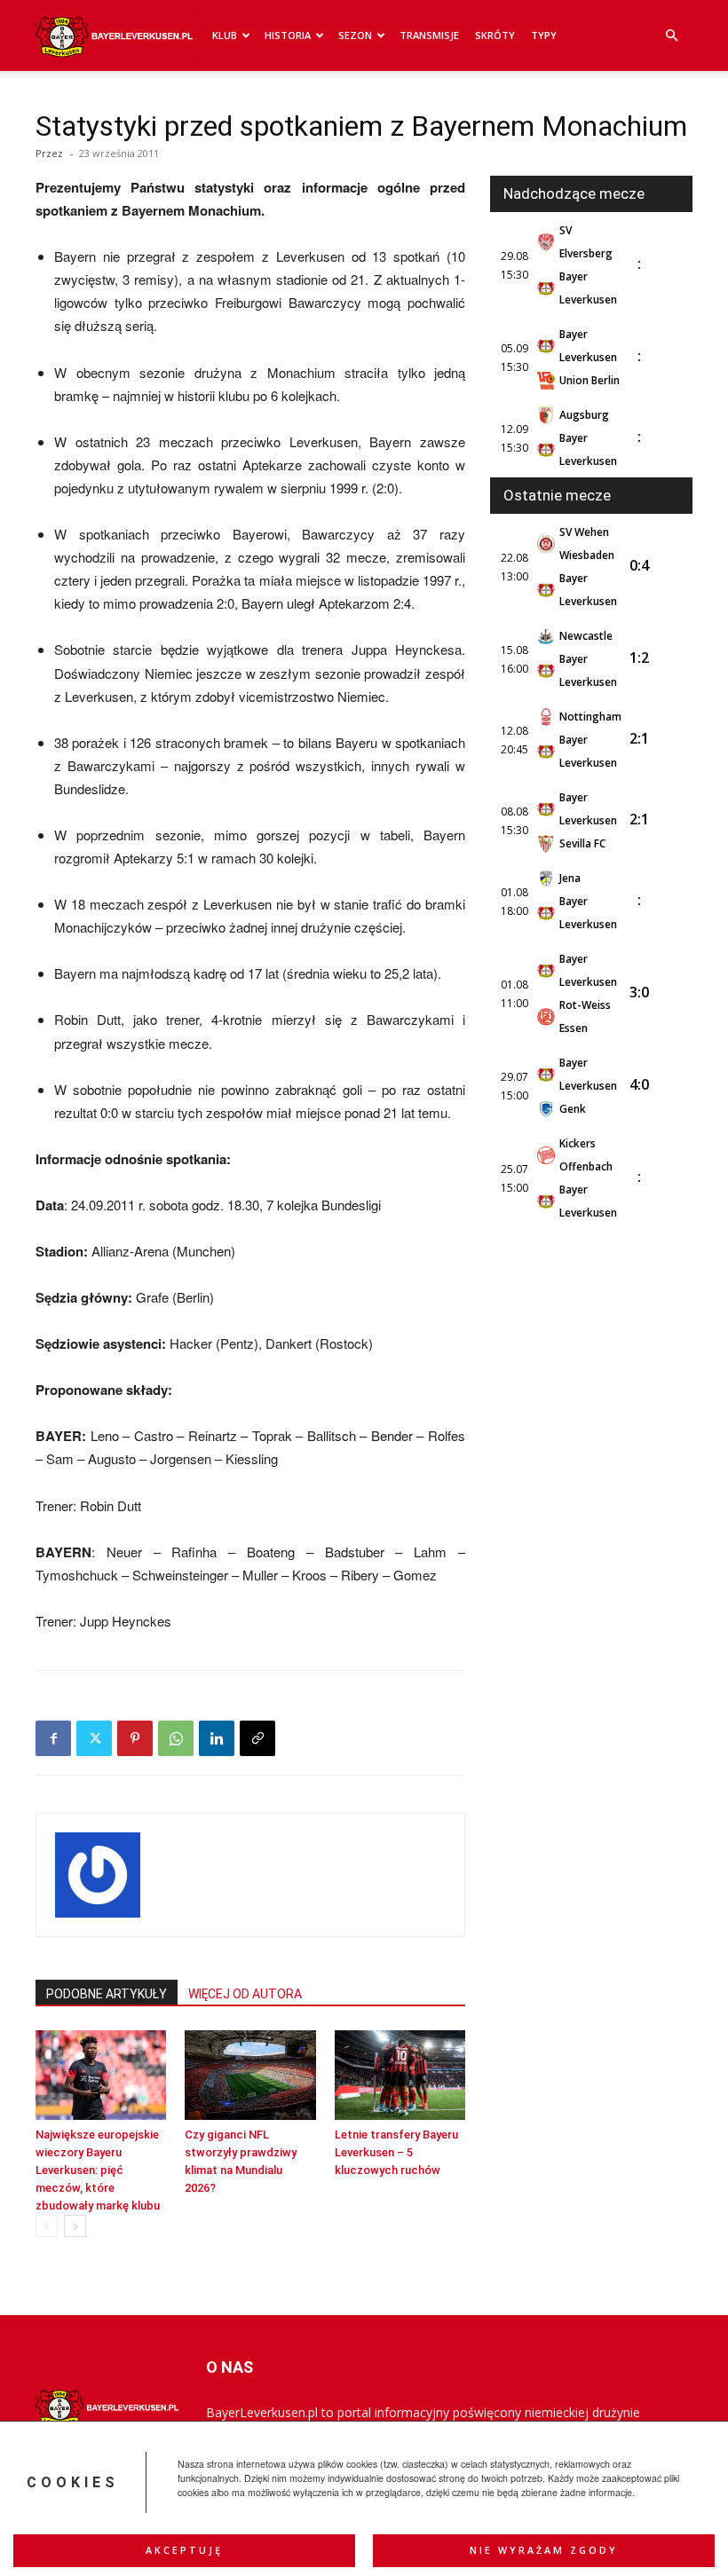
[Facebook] (53, 1738)
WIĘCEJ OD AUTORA (245, 1994)
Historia (288, 35)
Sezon (355, 35)
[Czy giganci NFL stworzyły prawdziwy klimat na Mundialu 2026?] (250, 2075)
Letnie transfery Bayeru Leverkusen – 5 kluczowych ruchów (396, 2152)
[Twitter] (94, 1738)
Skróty (495, 35)
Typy (544, 35)
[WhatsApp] (176, 1738)
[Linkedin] (217, 1738)
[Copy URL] (257, 1738)
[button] (671, 36)
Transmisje (429, 35)
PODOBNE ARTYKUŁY (107, 1994)
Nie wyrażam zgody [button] (544, 2550)
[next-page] (75, 2226)
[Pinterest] (135, 1738)
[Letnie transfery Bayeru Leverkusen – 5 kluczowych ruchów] (400, 2075)
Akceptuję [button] (184, 2550)
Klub (225, 35)
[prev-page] (47, 2226)
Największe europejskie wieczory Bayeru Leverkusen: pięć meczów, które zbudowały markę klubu (98, 2170)
